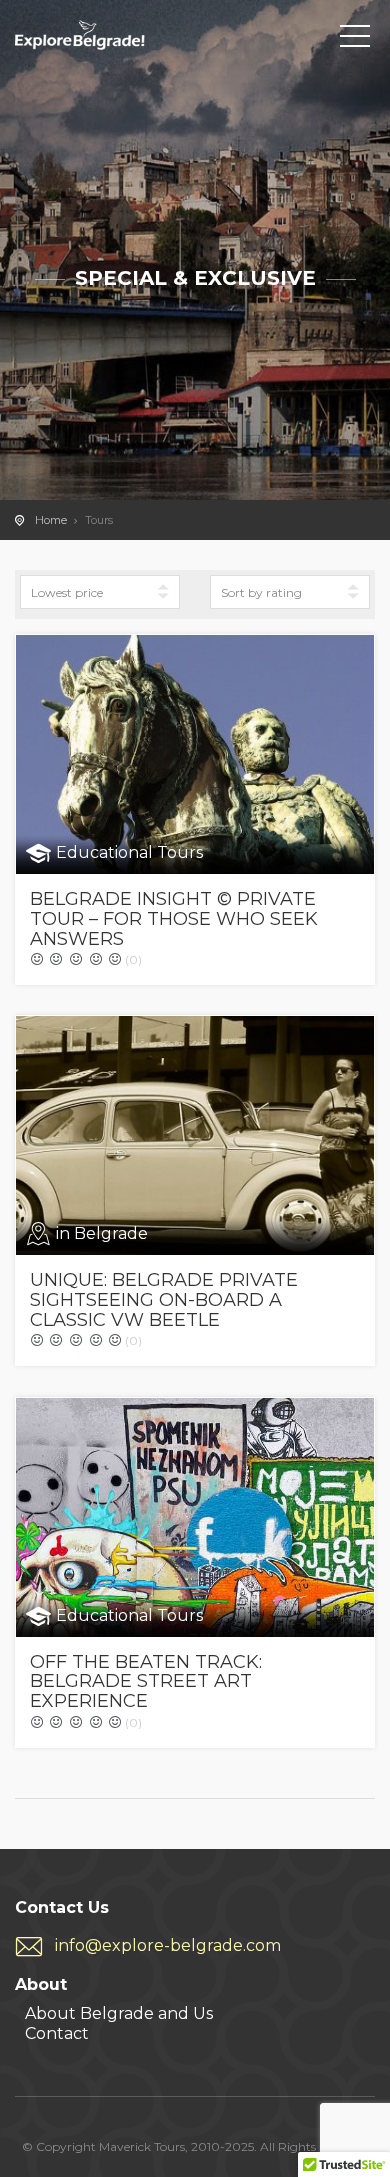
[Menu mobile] (355, 40)
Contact (57, 2033)
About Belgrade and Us (119, 2013)
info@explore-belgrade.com (168, 1945)
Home (51, 520)
